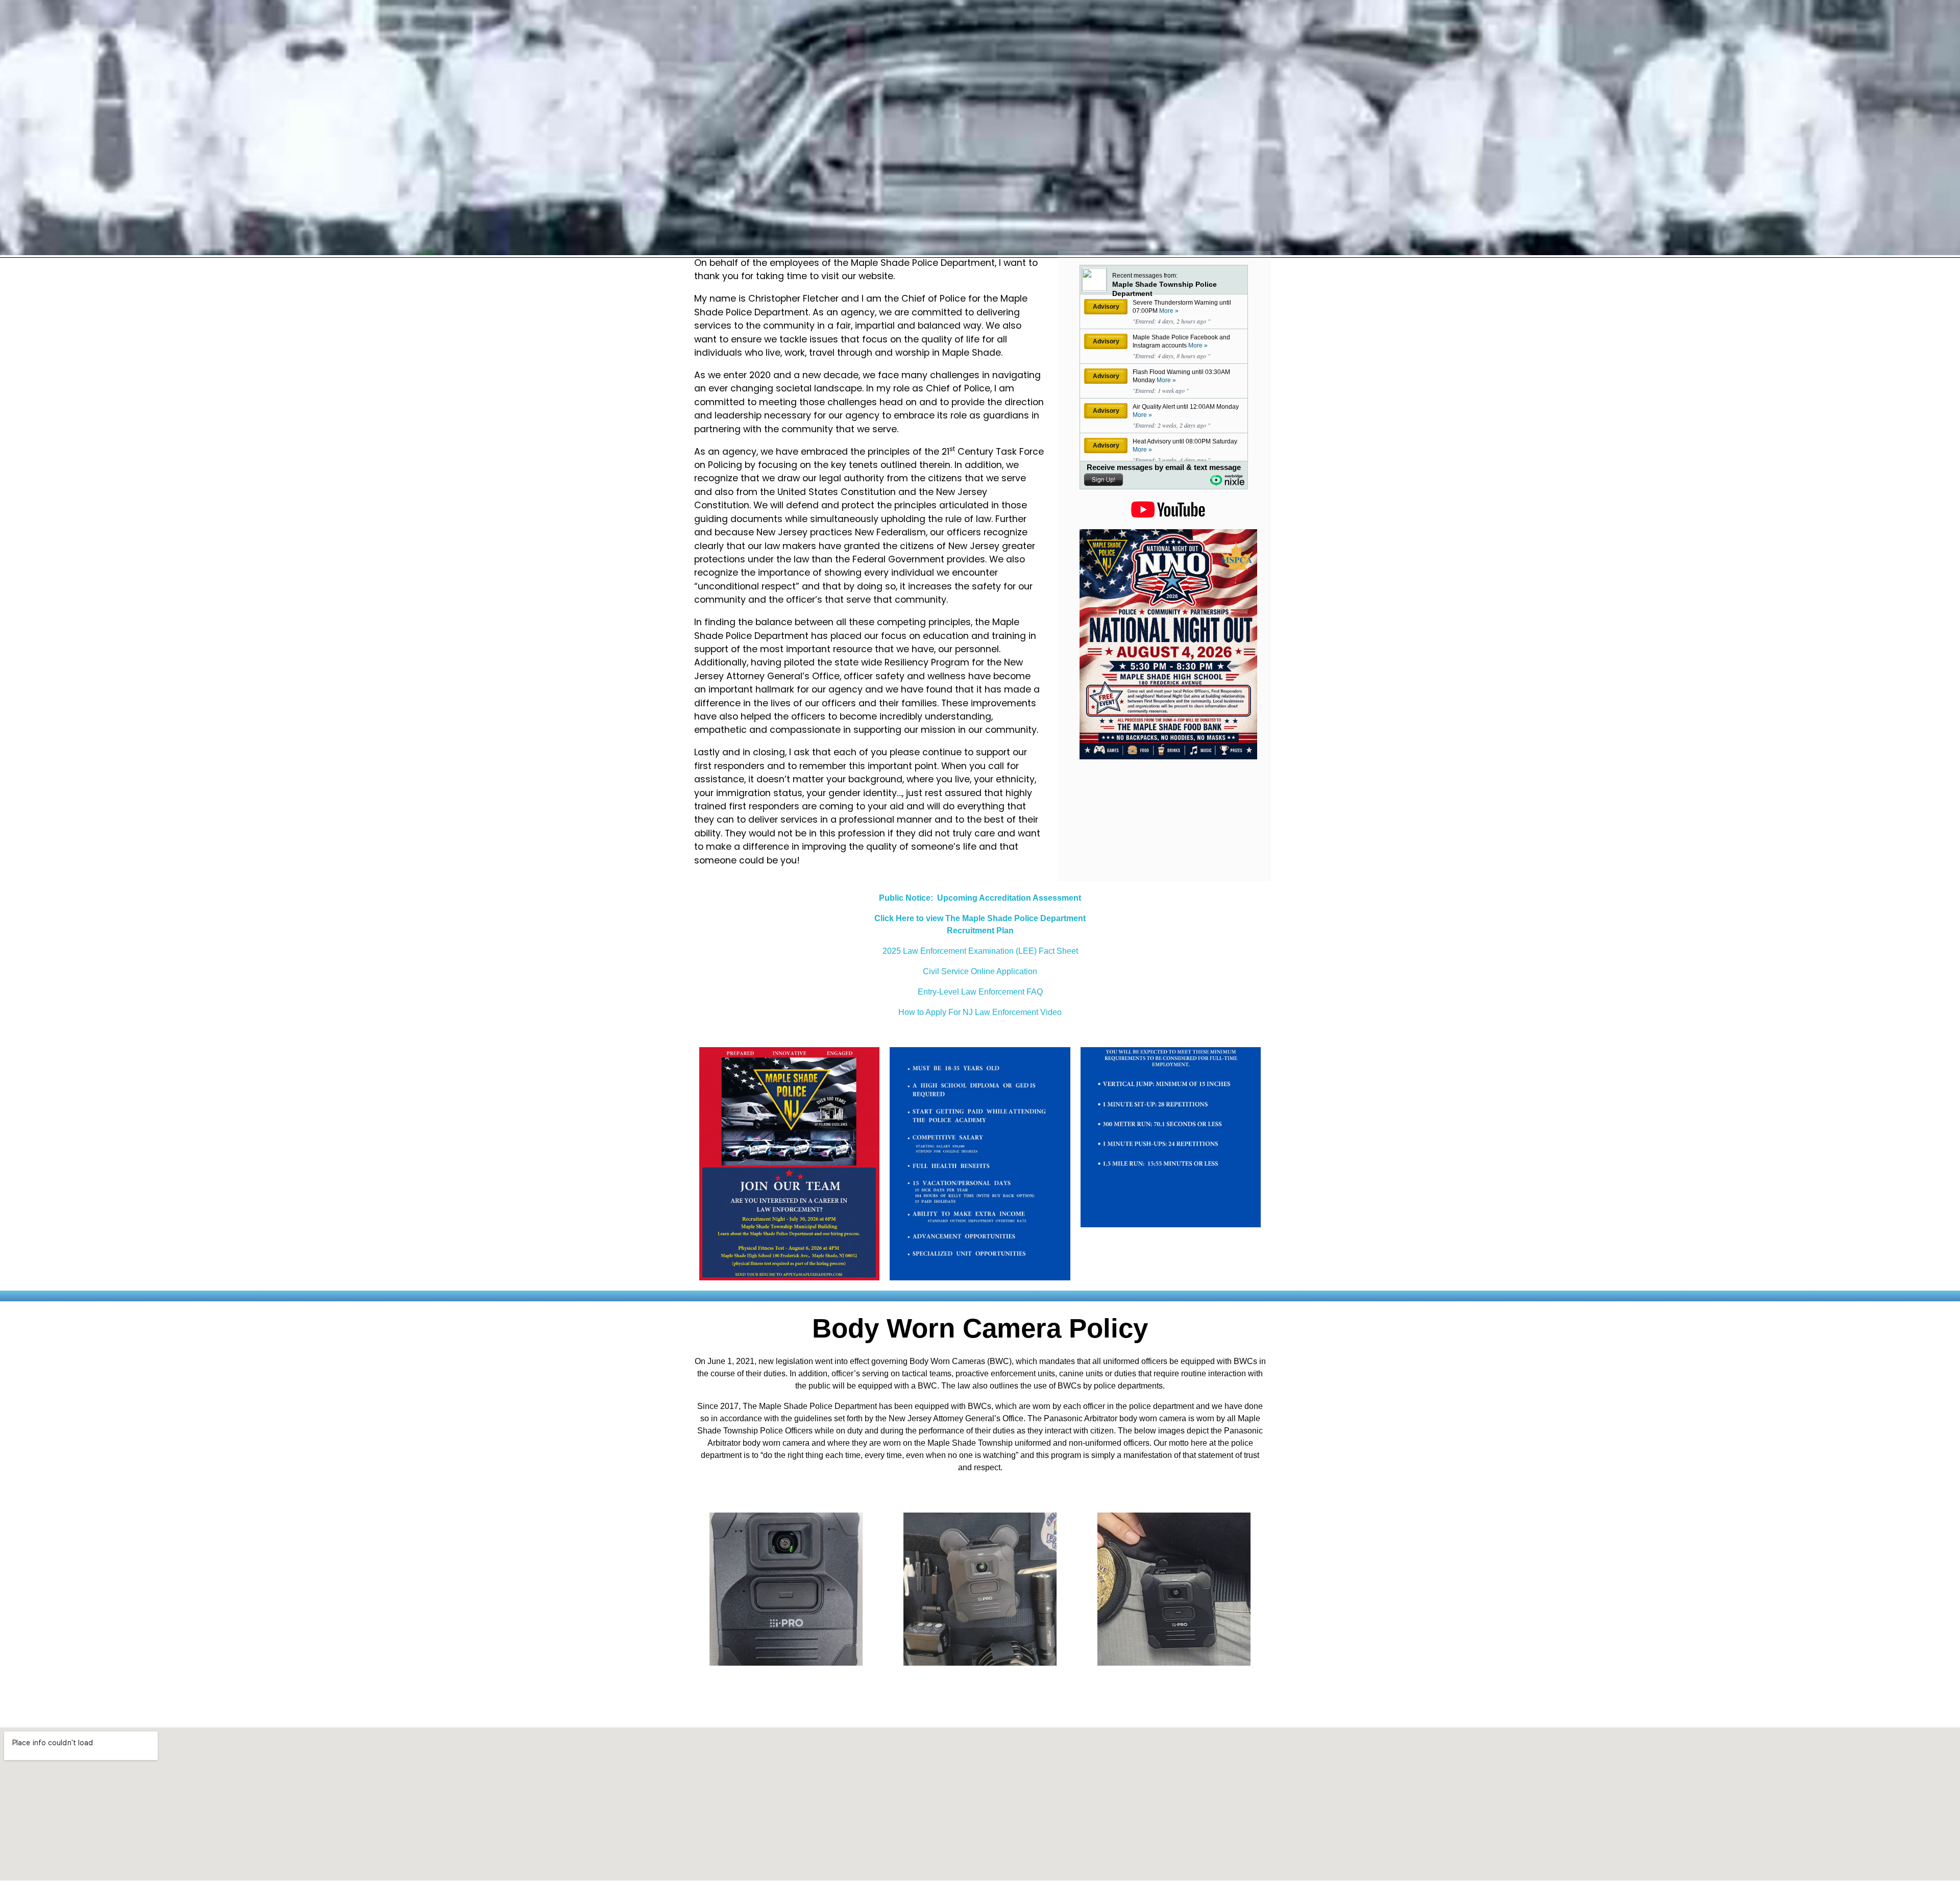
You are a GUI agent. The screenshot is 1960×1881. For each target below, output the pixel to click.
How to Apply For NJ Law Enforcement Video (980, 1012)
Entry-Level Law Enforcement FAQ (980, 992)
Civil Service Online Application (980, 971)
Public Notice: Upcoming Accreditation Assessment (980, 898)
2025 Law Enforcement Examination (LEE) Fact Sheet (980, 951)
